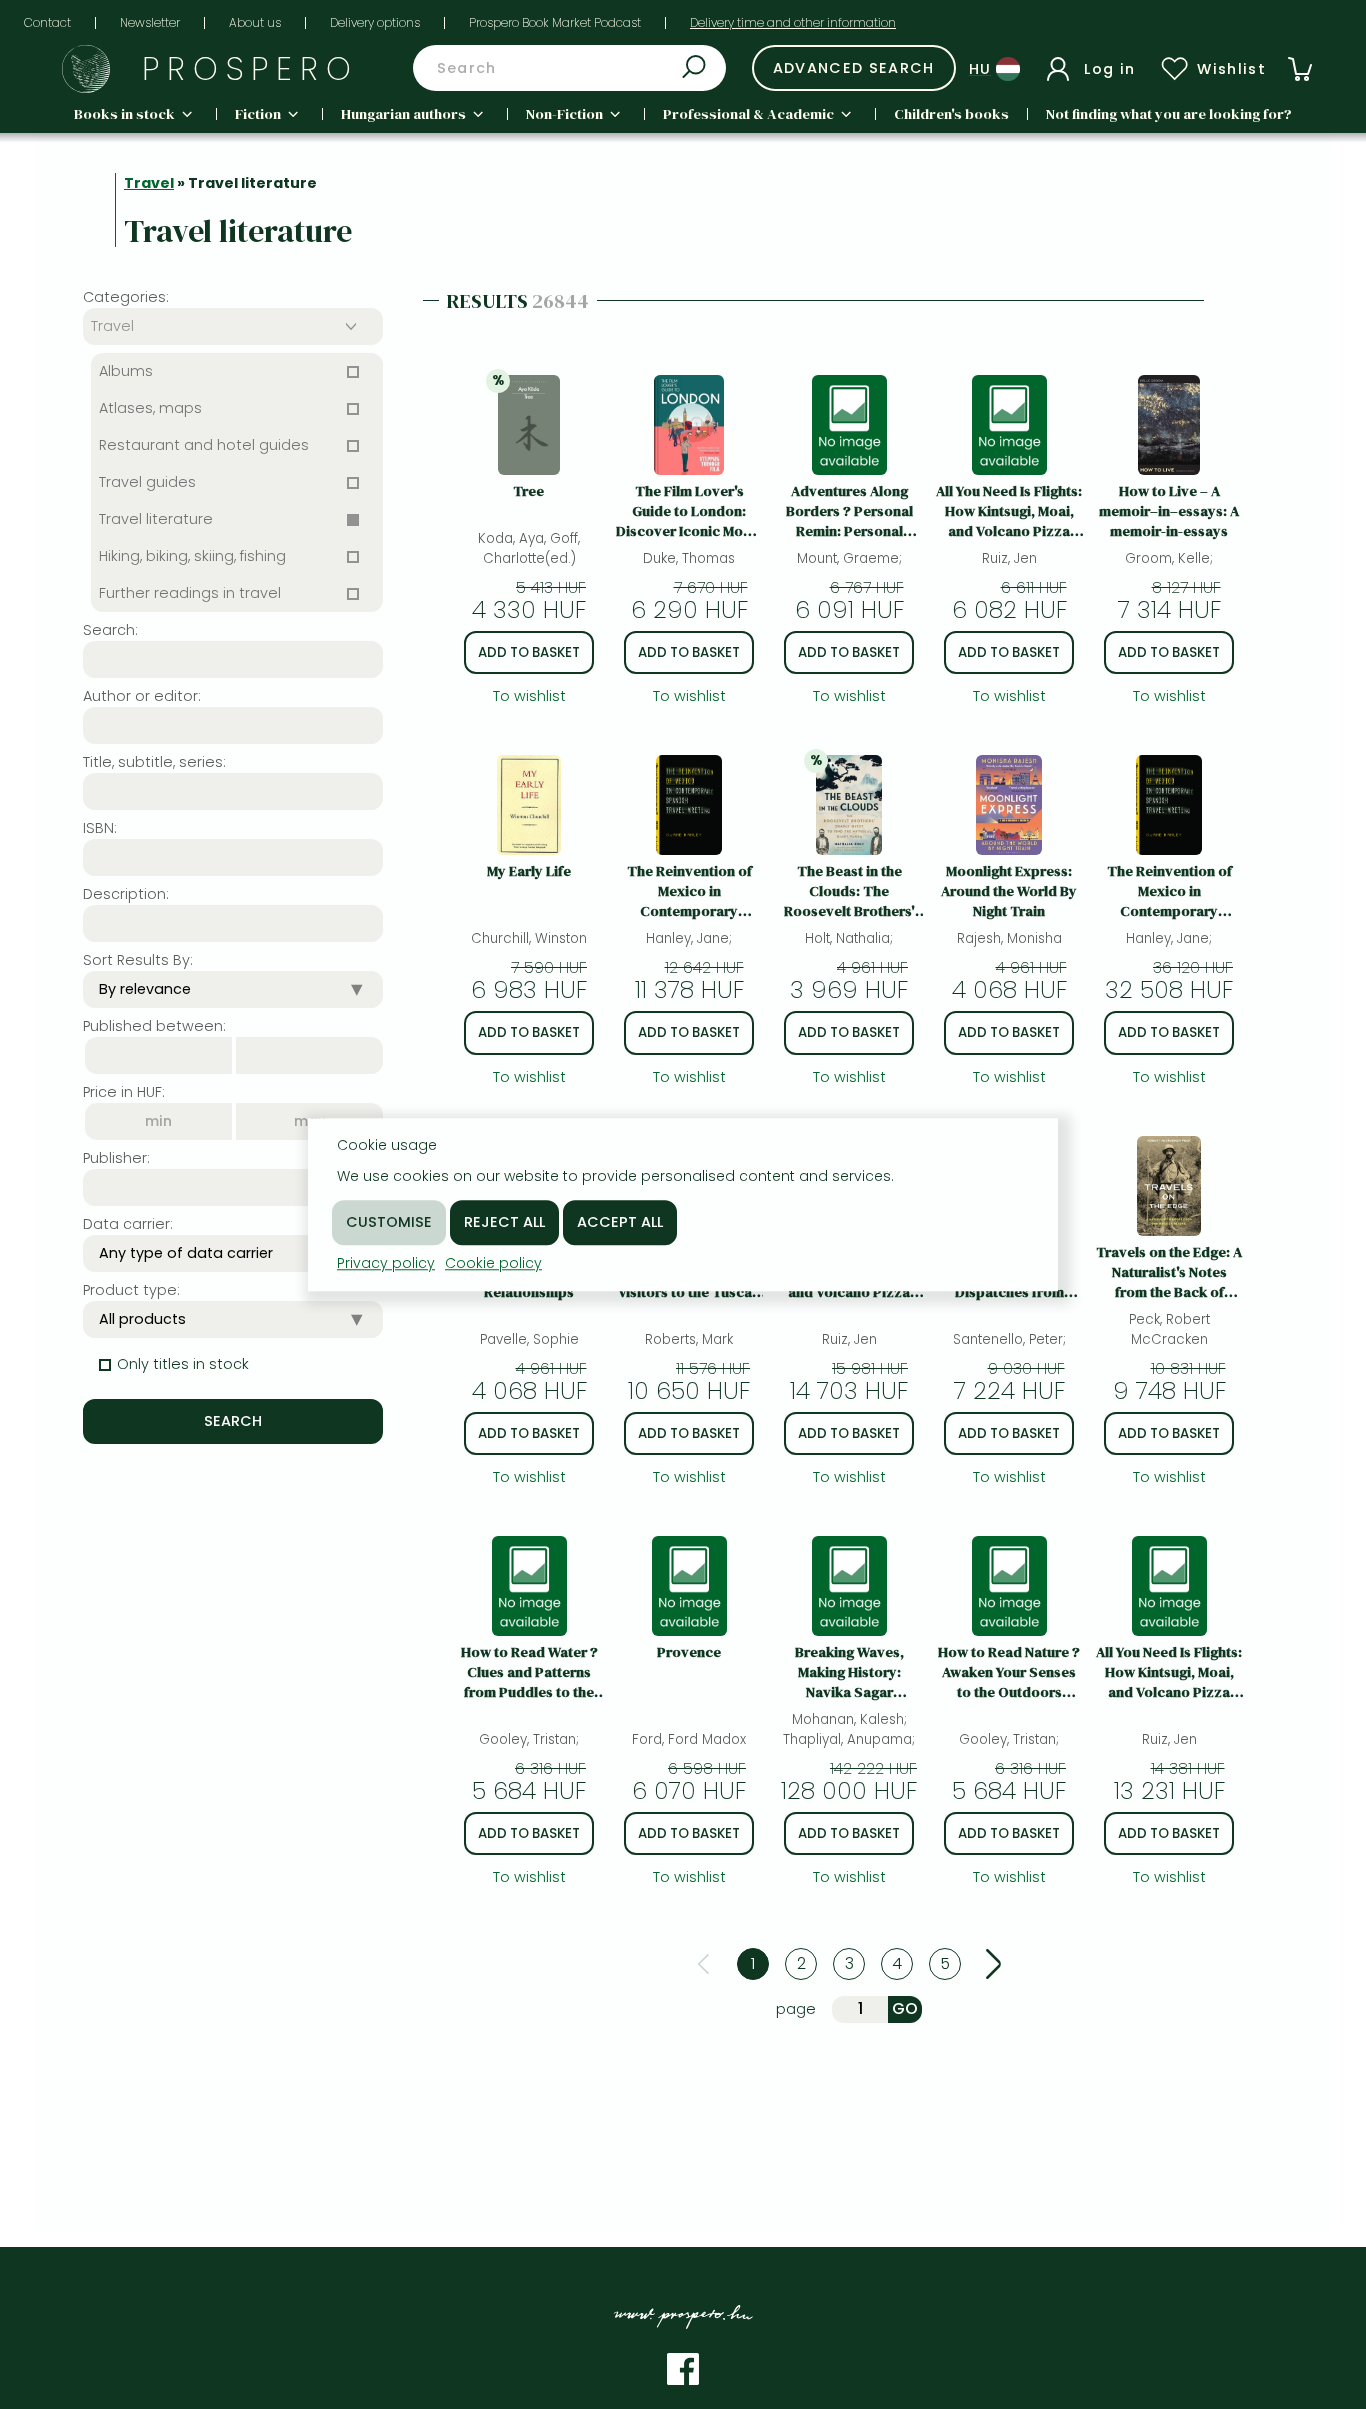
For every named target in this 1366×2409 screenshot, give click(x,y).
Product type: (131, 1290)
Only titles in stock (183, 1364)
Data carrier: (128, 1224)
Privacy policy (386, 1263)
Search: (110, 630)
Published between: (154, 1026)
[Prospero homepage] (86, 69)
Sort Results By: (138, 960)
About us (255, 22)
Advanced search (854, 68)
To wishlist (529, 696)
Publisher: (116, 1158)
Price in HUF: (124, 1092)
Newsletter (150, 22)
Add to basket (529, 652)
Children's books (951, 114)
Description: (126, 894)
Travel (149, 183)
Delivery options (375, 22)
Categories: (126, 297)
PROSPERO (250, 68)
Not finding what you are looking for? (1169, 114)
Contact (47, 22)
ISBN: (100, 828)
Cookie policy (493, 1263)
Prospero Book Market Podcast (555, 22)
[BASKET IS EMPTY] (1300, 69)
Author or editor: (142, 696)
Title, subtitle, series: (154, 762)
